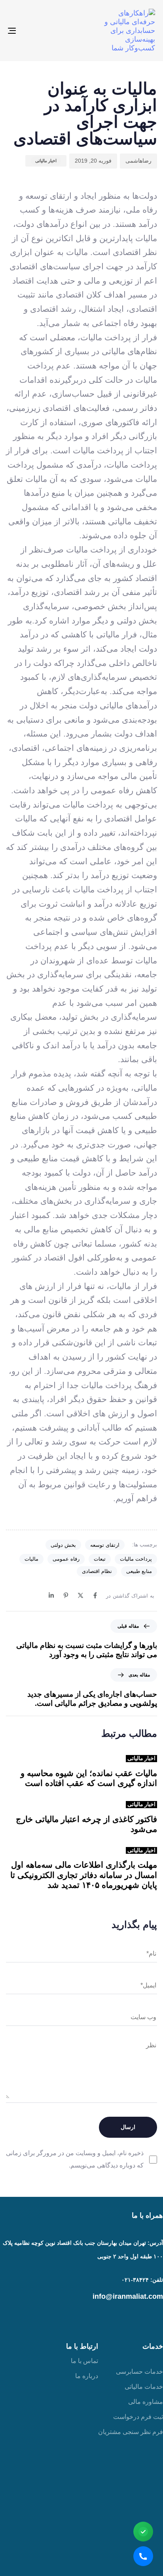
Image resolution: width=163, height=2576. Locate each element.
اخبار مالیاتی (46, 161)
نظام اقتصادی (97, 1571)
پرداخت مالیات (136, 1559)
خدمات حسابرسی (139, 2372)
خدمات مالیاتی (144, 2387)
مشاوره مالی (146, 2402)
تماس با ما (84, 2361)
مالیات (31, 1559)
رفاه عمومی (66, 1559)
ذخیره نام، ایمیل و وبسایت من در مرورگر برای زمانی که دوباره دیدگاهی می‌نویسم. (75, 2159)
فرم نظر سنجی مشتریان (131, 2432)
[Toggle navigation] (32, 31)
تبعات (100, 1559)
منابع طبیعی (139, 1571)
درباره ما (87, 2376)
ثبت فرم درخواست (138, 2417)
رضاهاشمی (138, 161)
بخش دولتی (63, 1545)
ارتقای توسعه (105, 1545)
